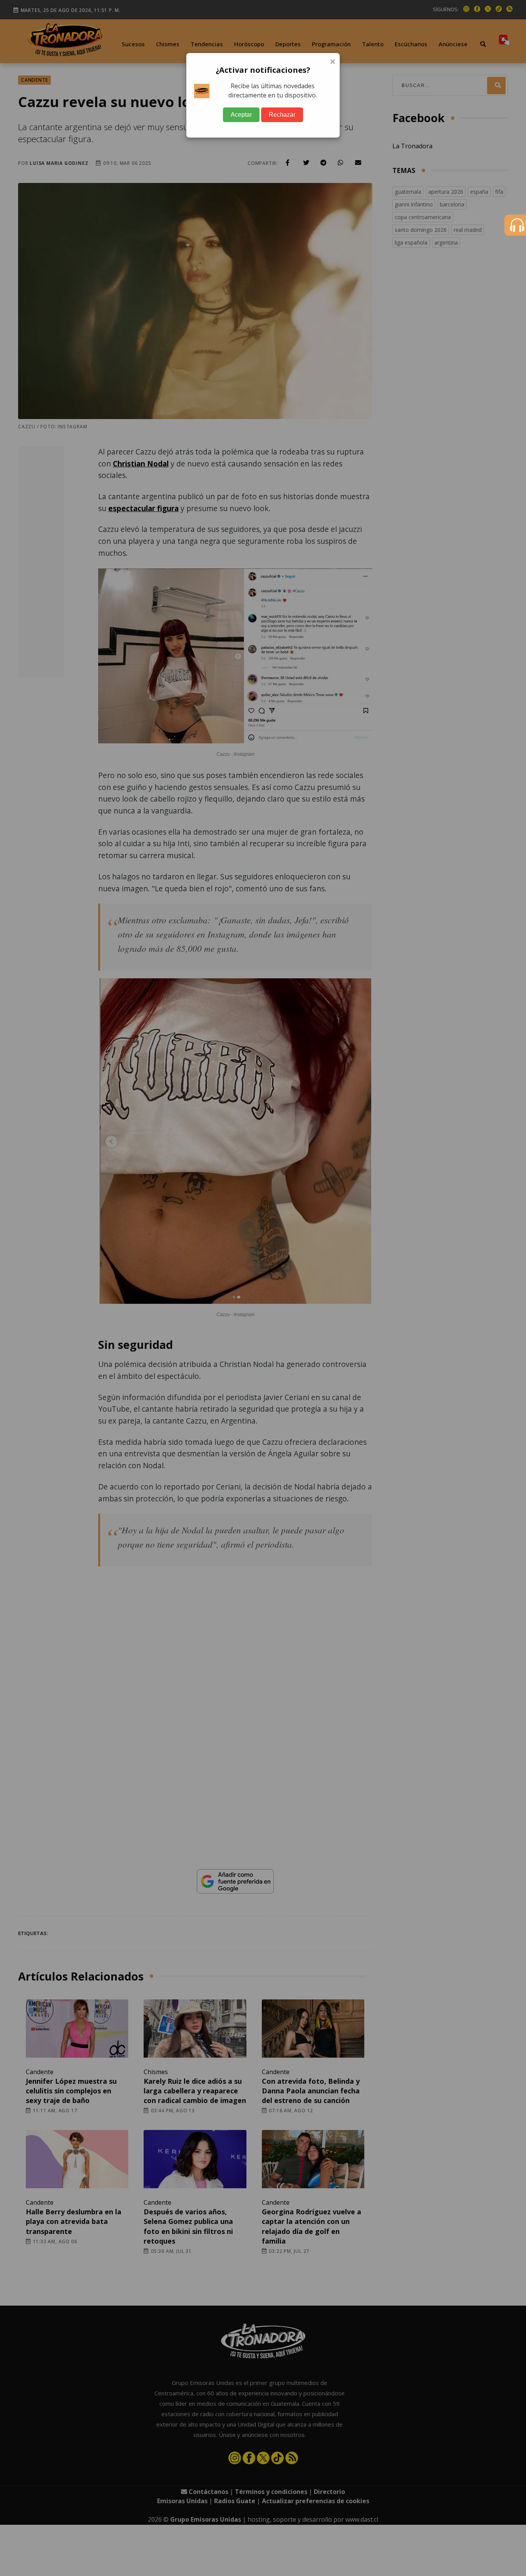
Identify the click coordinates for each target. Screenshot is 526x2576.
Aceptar (241, 115)
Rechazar (282, 115)
